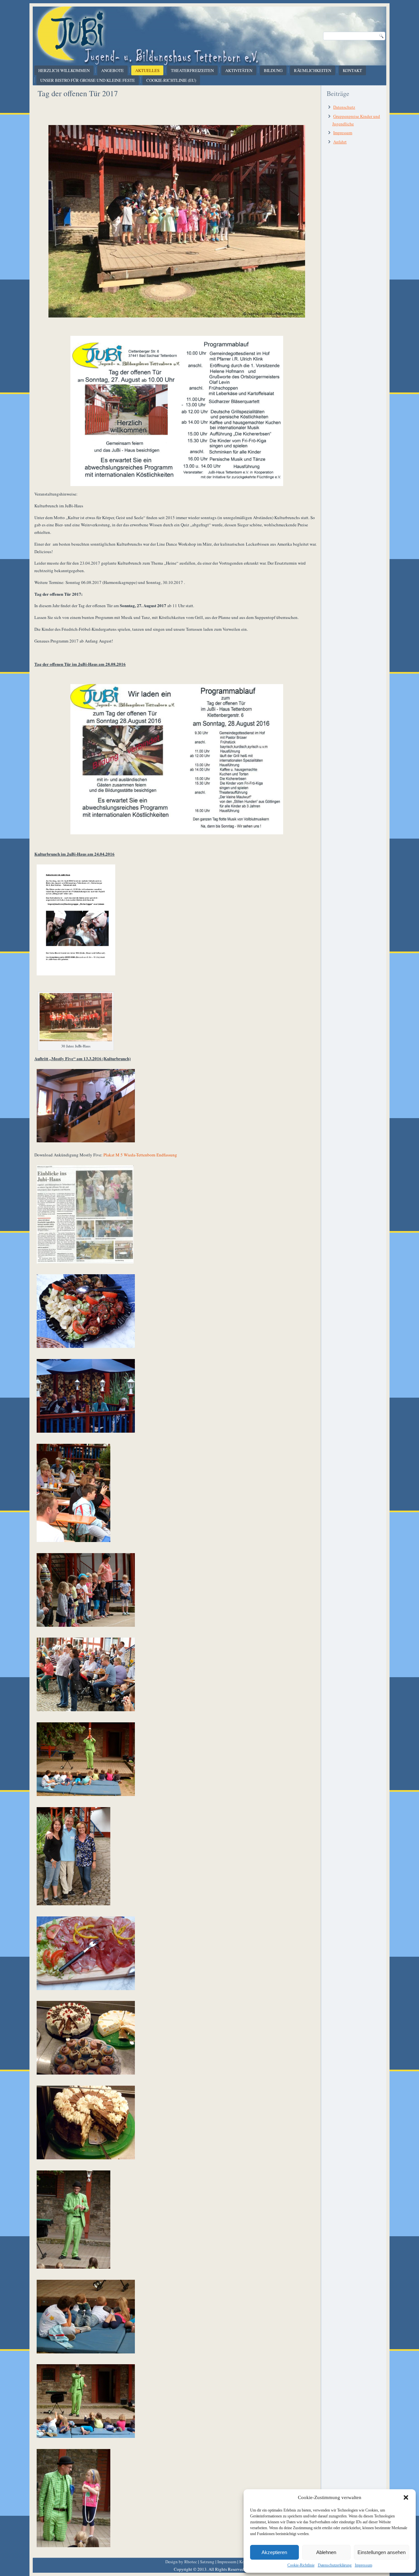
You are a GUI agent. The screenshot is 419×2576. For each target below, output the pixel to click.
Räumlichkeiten (313, 70)
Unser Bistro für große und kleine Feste (88, 80)
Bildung (273, 70)
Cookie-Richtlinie (301, 2565)
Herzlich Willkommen (64, 70)
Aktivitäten (239, 70)
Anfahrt (340, 142)
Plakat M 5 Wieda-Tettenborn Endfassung (140, 1155)
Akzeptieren (274, 2552)
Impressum (364, 2565)
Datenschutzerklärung (335, 2565)
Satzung (207, 2562)
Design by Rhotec (181, 2562)
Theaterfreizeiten (192, 70)
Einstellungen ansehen (382, 2552)
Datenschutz (344, 107)
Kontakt (352, 70)
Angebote (112, 70)
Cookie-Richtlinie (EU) (171, 80)
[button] (406, 2497)
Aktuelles (147, 70)
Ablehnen (326, 2552)
